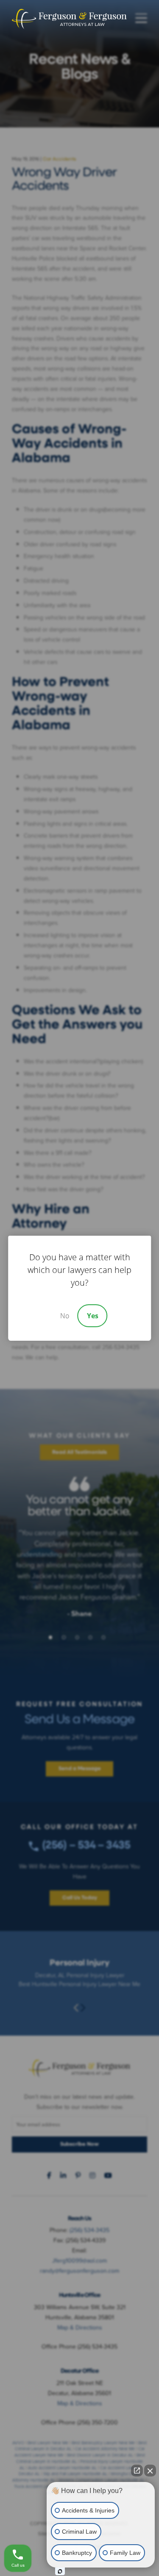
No (65, 1316)
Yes (93, 1316)
